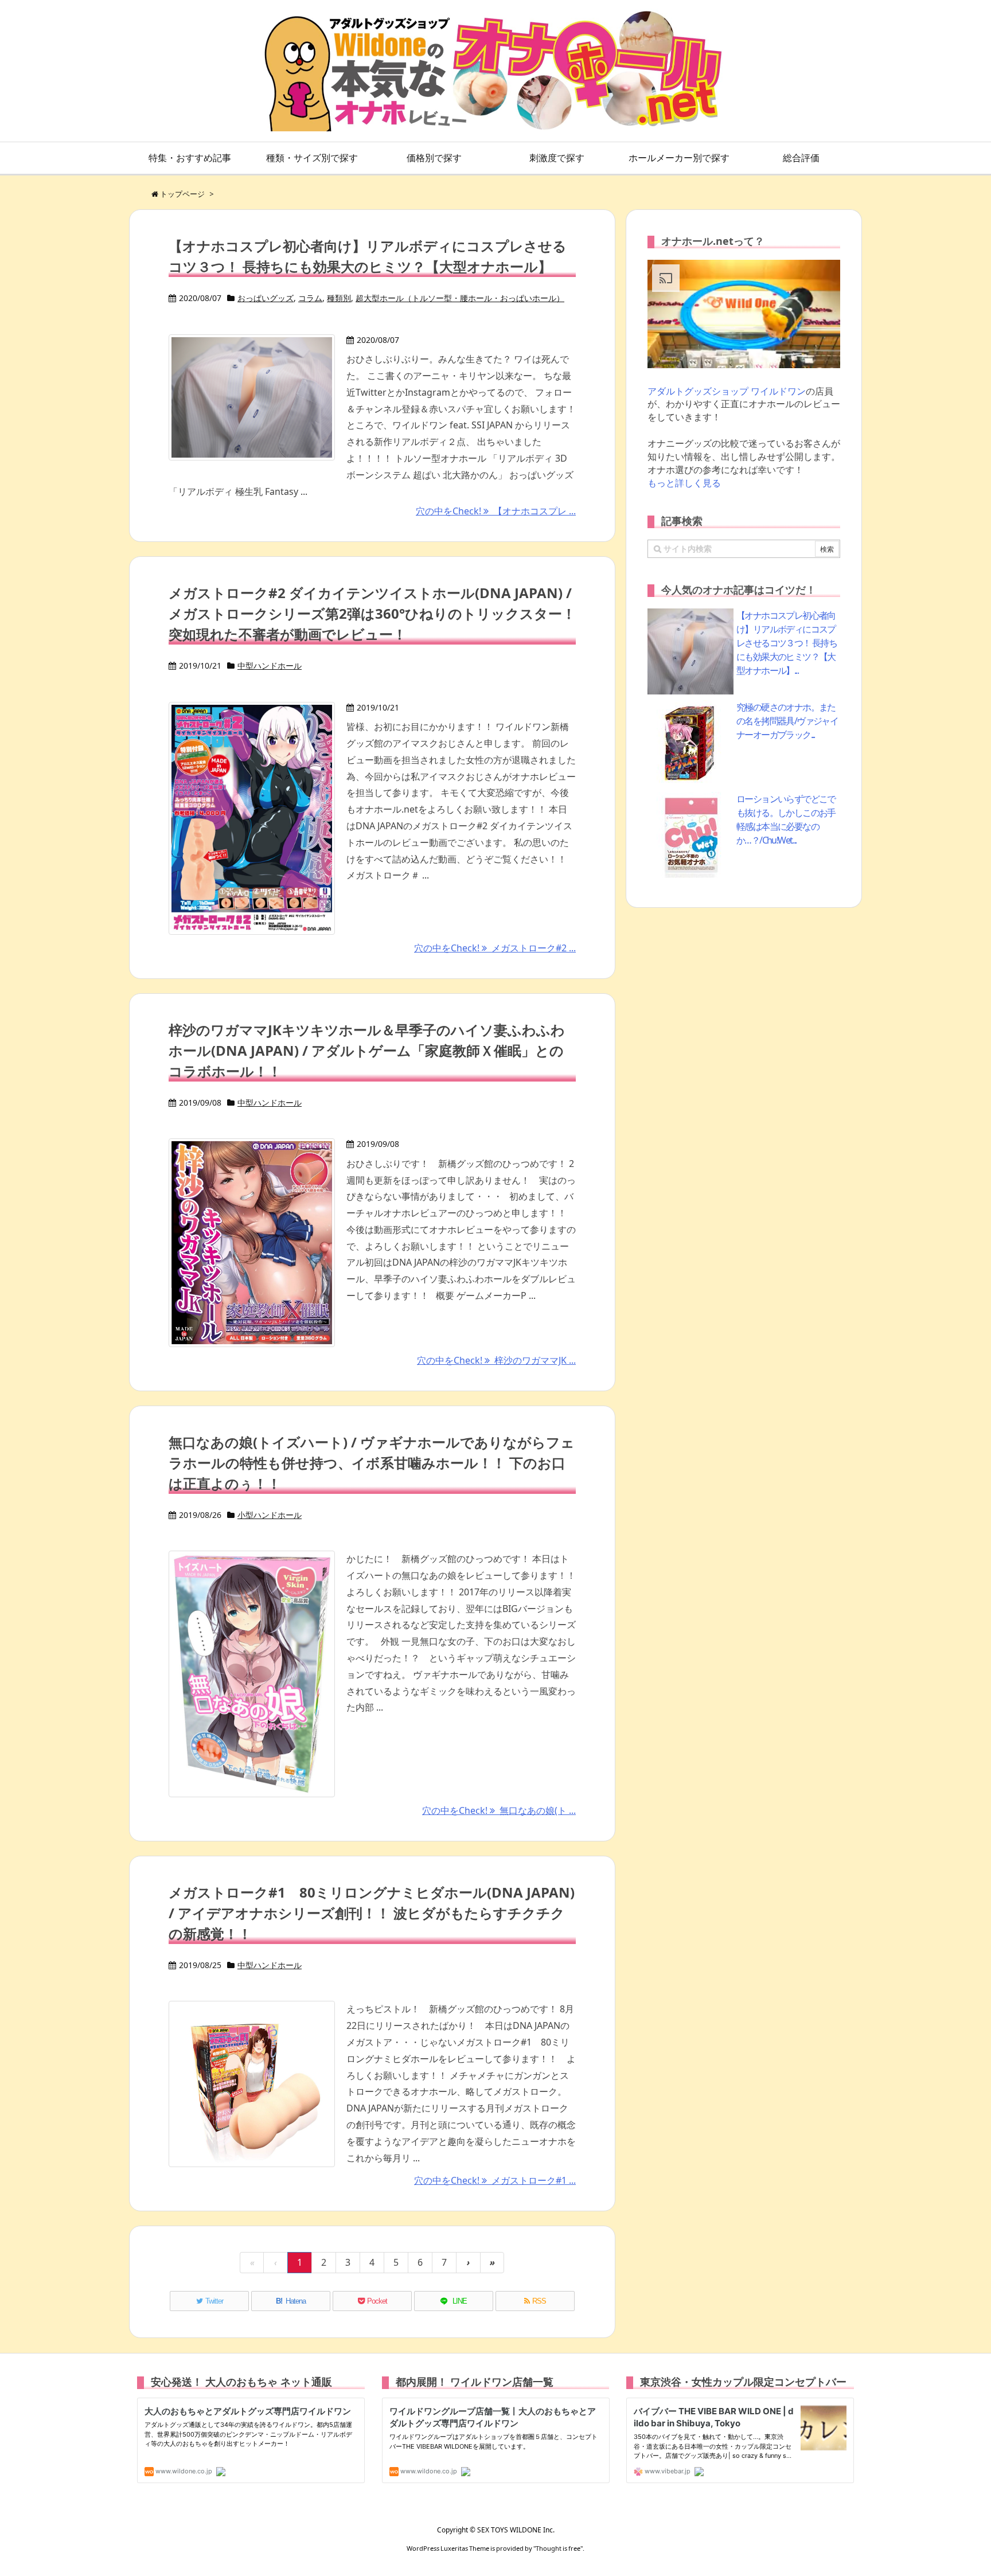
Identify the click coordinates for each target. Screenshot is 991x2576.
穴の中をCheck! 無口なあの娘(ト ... (499, 1810)
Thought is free (558, 2548)
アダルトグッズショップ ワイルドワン (727, 391)
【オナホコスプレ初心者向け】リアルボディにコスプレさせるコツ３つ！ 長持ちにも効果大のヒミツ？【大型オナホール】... (787, 643)
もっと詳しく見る (684, 483)
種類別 (339, 298)
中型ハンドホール (270, 666)
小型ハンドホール (270, 1515)
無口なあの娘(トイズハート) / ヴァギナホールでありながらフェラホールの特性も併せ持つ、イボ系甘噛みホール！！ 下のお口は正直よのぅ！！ (372, 1463)
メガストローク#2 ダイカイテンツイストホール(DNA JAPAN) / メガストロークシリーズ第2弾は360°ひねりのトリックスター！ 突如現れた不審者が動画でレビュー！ (372, 613)
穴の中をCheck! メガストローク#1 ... (495, 2180)
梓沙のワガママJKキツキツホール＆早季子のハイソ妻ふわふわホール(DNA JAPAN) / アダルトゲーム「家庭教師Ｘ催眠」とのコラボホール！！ (367, 1050)
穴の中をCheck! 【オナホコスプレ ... (496, 511)
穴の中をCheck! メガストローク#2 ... (495, 948)
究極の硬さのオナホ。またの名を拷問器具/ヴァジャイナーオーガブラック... (787, 721)
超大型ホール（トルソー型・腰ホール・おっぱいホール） (460, 298)
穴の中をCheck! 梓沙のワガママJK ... (496, 1360)
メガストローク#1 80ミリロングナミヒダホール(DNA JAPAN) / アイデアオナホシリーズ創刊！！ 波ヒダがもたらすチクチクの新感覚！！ (372, 1913)
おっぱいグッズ (266, 298)
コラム (310, 298)
